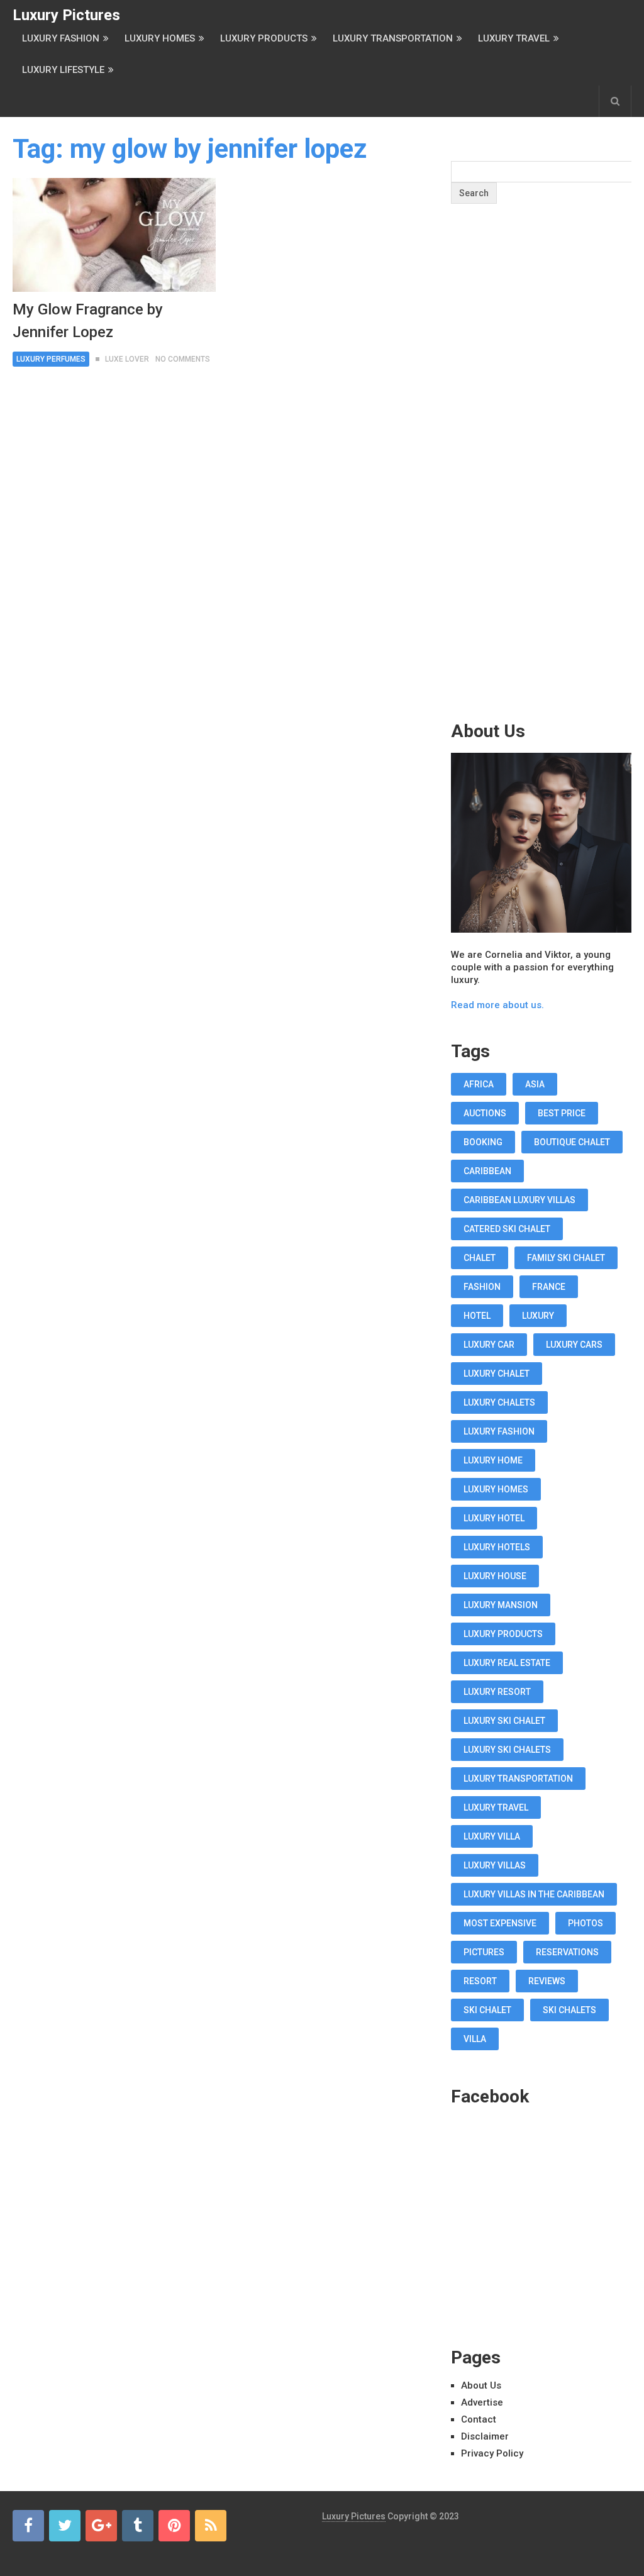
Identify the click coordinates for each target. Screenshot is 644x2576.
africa (479, 1084)
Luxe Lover (127, 359)
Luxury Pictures (66, 15)
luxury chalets (499, 1402)
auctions (485, 1113)
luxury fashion (499, 1431)
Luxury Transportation (393, 38)
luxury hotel (494, 1518)
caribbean (487, 1171)
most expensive (500, 1923)
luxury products (503, 1634)
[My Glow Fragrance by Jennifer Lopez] (114, 235)
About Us (481, 2385)
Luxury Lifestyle (63, 70)
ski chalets (569, 2010)
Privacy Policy (492, 2453)
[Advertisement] (545, 487)
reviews (547, 1981)
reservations (567, 1952)
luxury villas (495, 1865)
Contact (479, 2419)
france (549, 1287)
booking (483, 1142)
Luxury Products (264, 38)
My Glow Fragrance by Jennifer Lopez (88, 321)
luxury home (493, 1460)
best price (562, 1113)
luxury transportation (518, 1779)
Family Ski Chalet (566, 1258)
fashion (482, 1287)
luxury (538, 1316)
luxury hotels (497, 1547)
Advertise (482, 2402)
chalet (480, 1258)
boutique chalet (572, 1142)
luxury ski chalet (504, 1721)
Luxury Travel (514, 38)
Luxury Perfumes (51, 359)
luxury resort (497, 1692)
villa (475, 2039)
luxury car (489, 1345)
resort (480, 1981)
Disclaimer (485, 2436)
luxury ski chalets (507, 1750)
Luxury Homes (160, 38)
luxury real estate (507, 1663)
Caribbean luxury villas (519, 1200)
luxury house (495, 1576)
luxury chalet (497, 1374)
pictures (484, 1952)
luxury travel (496, 1807)
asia (535, 1084)
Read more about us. (497, 1005)
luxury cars (574, 1345)
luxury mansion (501, 1605)
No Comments (183, 359)
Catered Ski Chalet (507, 1229)
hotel (477, 1316)
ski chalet (487, 2010)
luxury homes (496, 1489)
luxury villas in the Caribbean (534, 1894)
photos (586, 1923)
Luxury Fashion (61, 38)
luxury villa (492, 1836)
